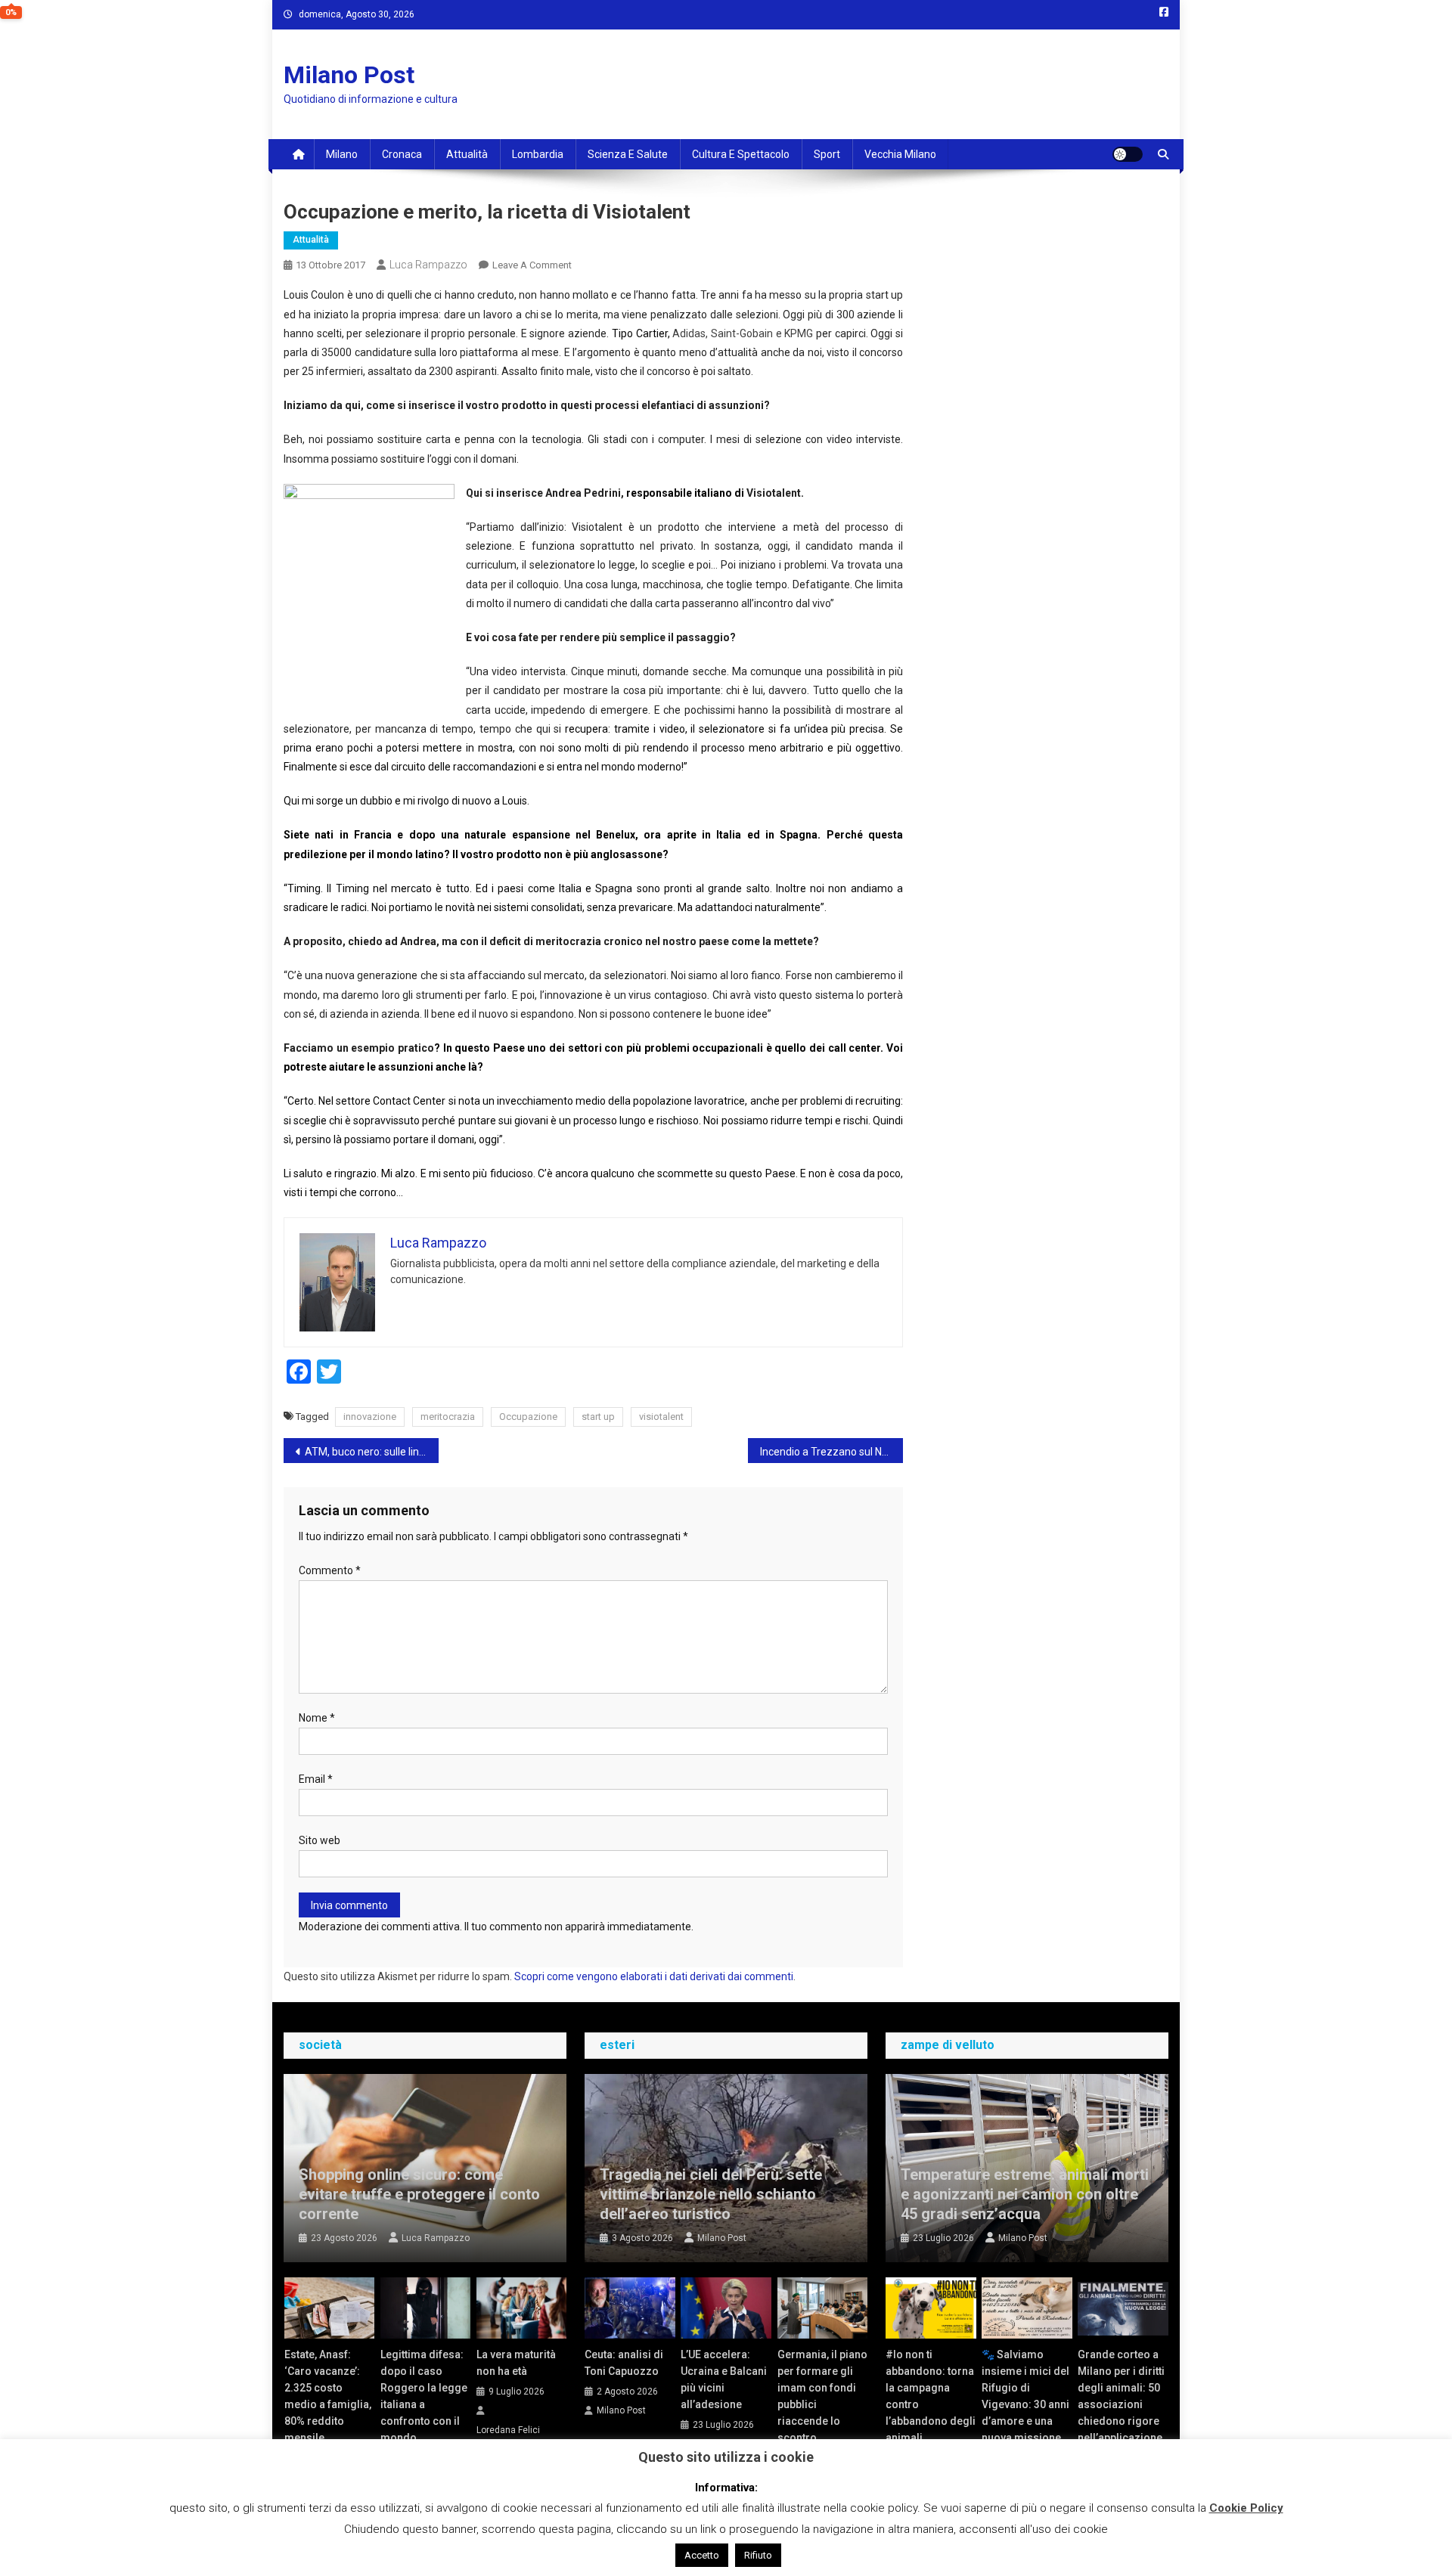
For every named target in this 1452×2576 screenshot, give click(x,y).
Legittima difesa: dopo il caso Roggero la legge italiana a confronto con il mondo (424, 2396)
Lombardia (538, 154)
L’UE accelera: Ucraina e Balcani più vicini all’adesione (724, 2379)
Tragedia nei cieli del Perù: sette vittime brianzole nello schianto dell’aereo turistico (711, 2194)
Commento (330, 1570)
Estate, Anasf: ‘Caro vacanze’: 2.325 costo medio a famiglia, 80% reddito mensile (328, 2396)
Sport (827, 154)
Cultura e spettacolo (741, 154)
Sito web (320, 1840)
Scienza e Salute (628, 154)
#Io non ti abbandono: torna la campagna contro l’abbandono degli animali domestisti (931, 2404)
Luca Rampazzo (428, 265)
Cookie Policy (1246, 2508)
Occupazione (528, 1417)
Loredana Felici (508, 2430)
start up (598, 1417)
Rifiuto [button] (758, 2555)
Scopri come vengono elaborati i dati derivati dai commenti (654, 1976)
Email (316, 1779)
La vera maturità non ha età (516, 2363)
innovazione (370, 1417)
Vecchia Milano (900, 154)
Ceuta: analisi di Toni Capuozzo (624, 2363)
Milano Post (349, 75)
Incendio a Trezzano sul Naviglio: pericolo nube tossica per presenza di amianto (831, 1452)
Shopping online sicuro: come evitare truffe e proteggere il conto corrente (419, 2194)
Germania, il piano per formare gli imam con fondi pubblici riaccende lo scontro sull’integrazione (822, 2404)
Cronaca (402, 154)
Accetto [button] (702, 2555)
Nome (317, 1718)
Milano (342, 154)
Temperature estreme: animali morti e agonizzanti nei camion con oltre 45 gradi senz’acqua (1025, 2194)
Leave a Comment (532, 265)
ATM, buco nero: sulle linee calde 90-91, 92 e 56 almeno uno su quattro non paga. (372, 1452)
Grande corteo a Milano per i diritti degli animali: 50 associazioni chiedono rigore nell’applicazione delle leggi (1121, 2404)
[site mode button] (1128, 154)
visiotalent (661, 1417)
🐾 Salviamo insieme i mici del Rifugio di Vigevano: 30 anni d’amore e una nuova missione (1025, 2396)
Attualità (467, 154)
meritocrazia (448, 1417)
